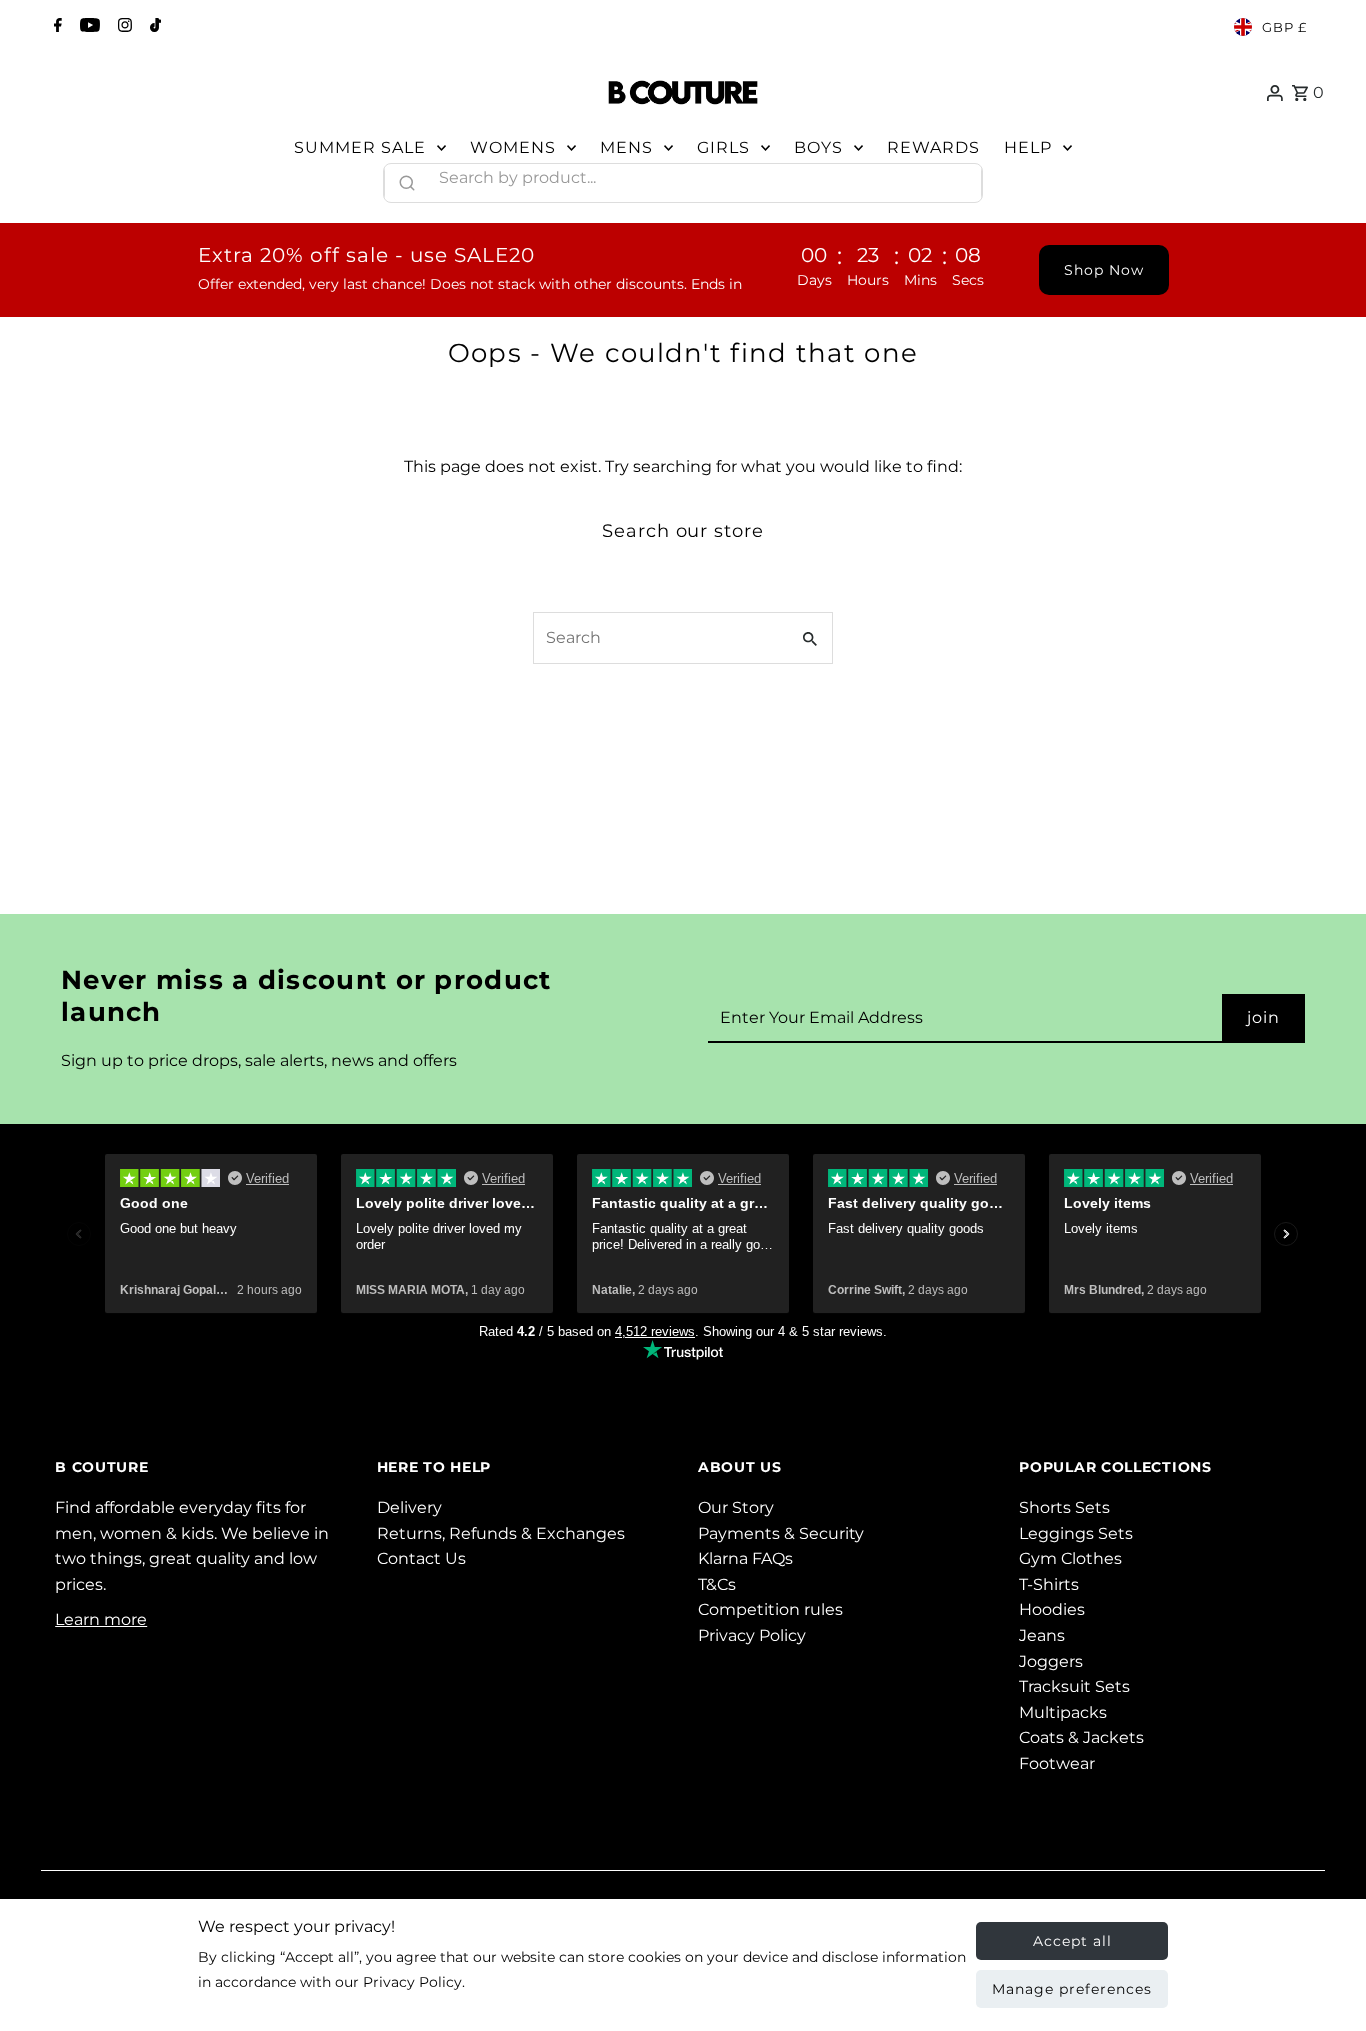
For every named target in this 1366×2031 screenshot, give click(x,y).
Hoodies (1052, 1609)
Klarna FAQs (745, 1558)
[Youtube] (87, 27)
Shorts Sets (1064, 1507)
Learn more (101, 1619)
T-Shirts (1049, 1584)
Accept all (1072, 1941)
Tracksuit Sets (1074, 1686)
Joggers (1051, 1661)
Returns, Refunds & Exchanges (501, 1533)
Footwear (1057, 1763)
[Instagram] (122, 27)
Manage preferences (1072, 1989)
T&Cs (717, 1584)
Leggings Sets (1076, 1533)
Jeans (1042, 1635)
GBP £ (1284, 27)
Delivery (409, 1507)
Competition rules (770, 1609)
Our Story (736, 1507)
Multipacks (1063, 1712)
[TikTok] (153, 27)
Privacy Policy (752, 1635)
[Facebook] (55, 27)
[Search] (958, 178)
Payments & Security (781, 1533)
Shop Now (1104, 270)
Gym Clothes (1070, 1558)
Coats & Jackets (1081, 1737)
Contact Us (421, 1558)
